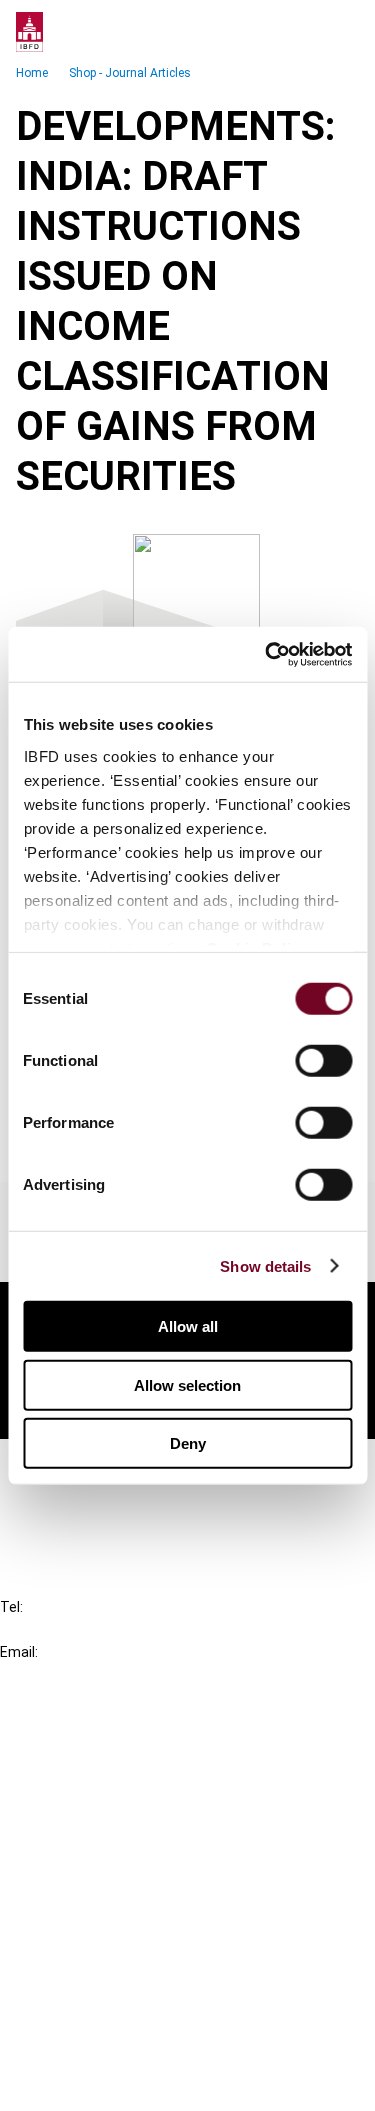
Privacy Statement (107, 1974)
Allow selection (187, 1384)
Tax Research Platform (122, 1774)
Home (32, 73)
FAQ (54, 1502)
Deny (188, 1443)
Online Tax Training (105, 1810)
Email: (19, 1652)
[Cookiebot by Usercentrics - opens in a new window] (267, 654)
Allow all (188, 1326)
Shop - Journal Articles (130, 73)
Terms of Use (88, 2082)
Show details (265, 1265)
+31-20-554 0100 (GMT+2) (96, 1629)
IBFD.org (70, 1738)
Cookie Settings (96, 2046)
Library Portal (87, 1846)
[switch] (323, 1061)
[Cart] (299, 32)
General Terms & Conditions (137, 1938)
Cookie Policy (88, 2010)
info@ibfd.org (47, 1674)
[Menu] (339, 32)
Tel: (11, 1607)
